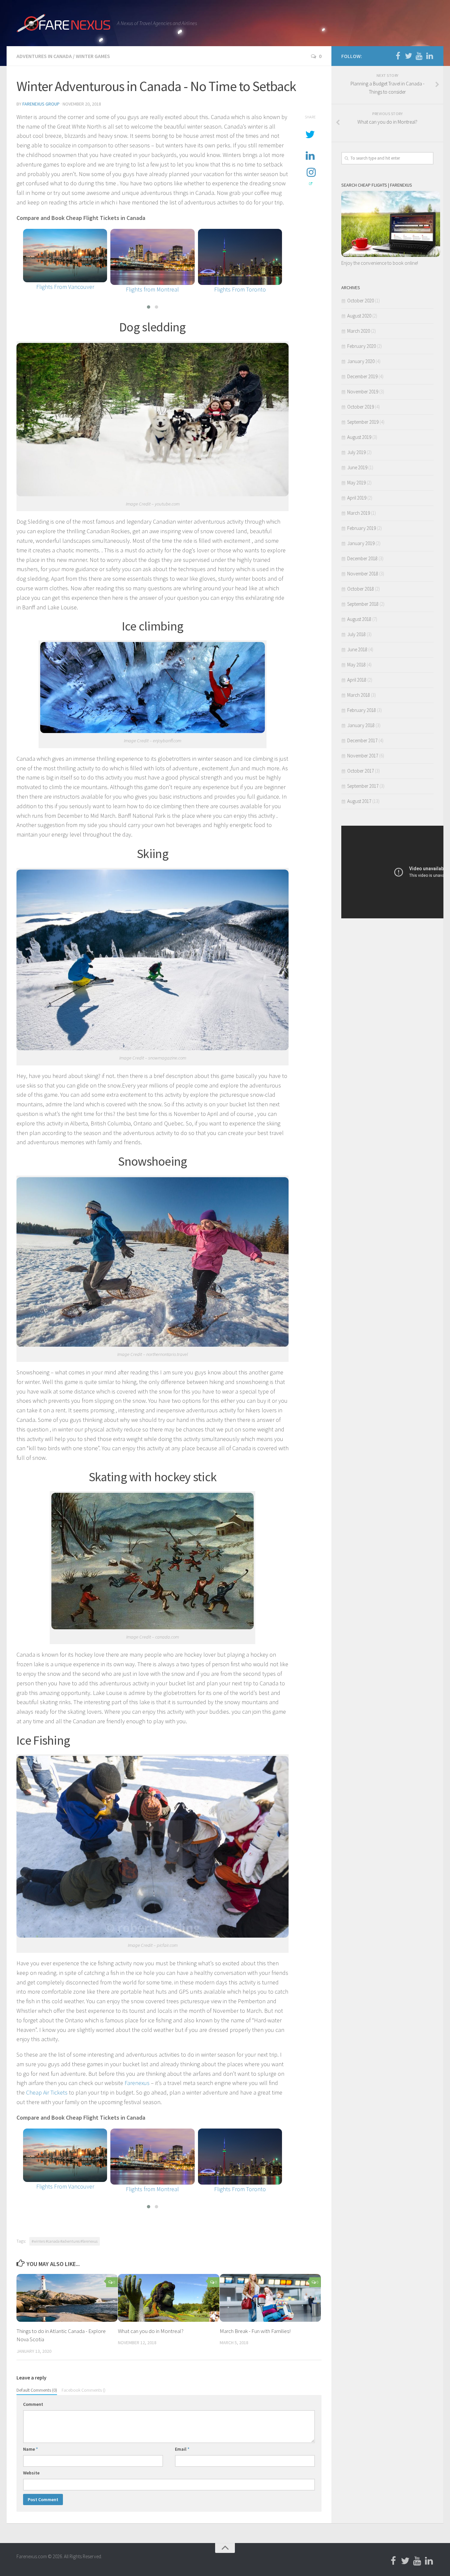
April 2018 (357, 680)
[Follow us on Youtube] (419, 56)
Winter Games (93, 56)
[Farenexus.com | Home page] (63, 23)
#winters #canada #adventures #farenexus (65, 2241)
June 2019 (357, 467)
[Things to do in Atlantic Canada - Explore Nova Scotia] (67, 2298)
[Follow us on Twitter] (408, 56)
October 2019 (361, 407)
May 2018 (356, 665)
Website (31, 2473)
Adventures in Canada (44, 56)
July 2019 (356, 452)
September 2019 (363, 422)
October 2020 (361, 301)
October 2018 (361, 589)
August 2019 (359, 437)
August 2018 (359, 619)
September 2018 (363, 604)
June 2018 (357, 649)
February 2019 (362, 528)
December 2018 (362, 558)
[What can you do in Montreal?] (169, 2298)
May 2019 (356, 483)
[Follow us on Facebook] (398, 56)
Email (182, 2449)
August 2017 (359, 801)
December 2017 (362, 740)
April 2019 (357, 498)
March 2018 (359, 695)
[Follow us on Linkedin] (430, 56)
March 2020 (359, 331)
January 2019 (361, 543)
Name (30, 2449)
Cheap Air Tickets (47, 2092)
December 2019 (362, 376)
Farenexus (137, 2083)
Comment (33, 2404)
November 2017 (363, 756)
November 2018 (363, 574)
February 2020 (362, 346)
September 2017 (363, 786)
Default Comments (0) (37, 2390)
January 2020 (361, 361)
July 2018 (356, 634)
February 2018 (362, 710)
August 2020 (359, 316)
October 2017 (361, 771)
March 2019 (359, 513)
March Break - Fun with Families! (255, 2331)
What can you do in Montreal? (151, 2331)
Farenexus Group (41, 104)
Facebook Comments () (84, 2390)
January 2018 (361, 725)
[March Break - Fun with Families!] (270, 2298)
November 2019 (363, 392)
